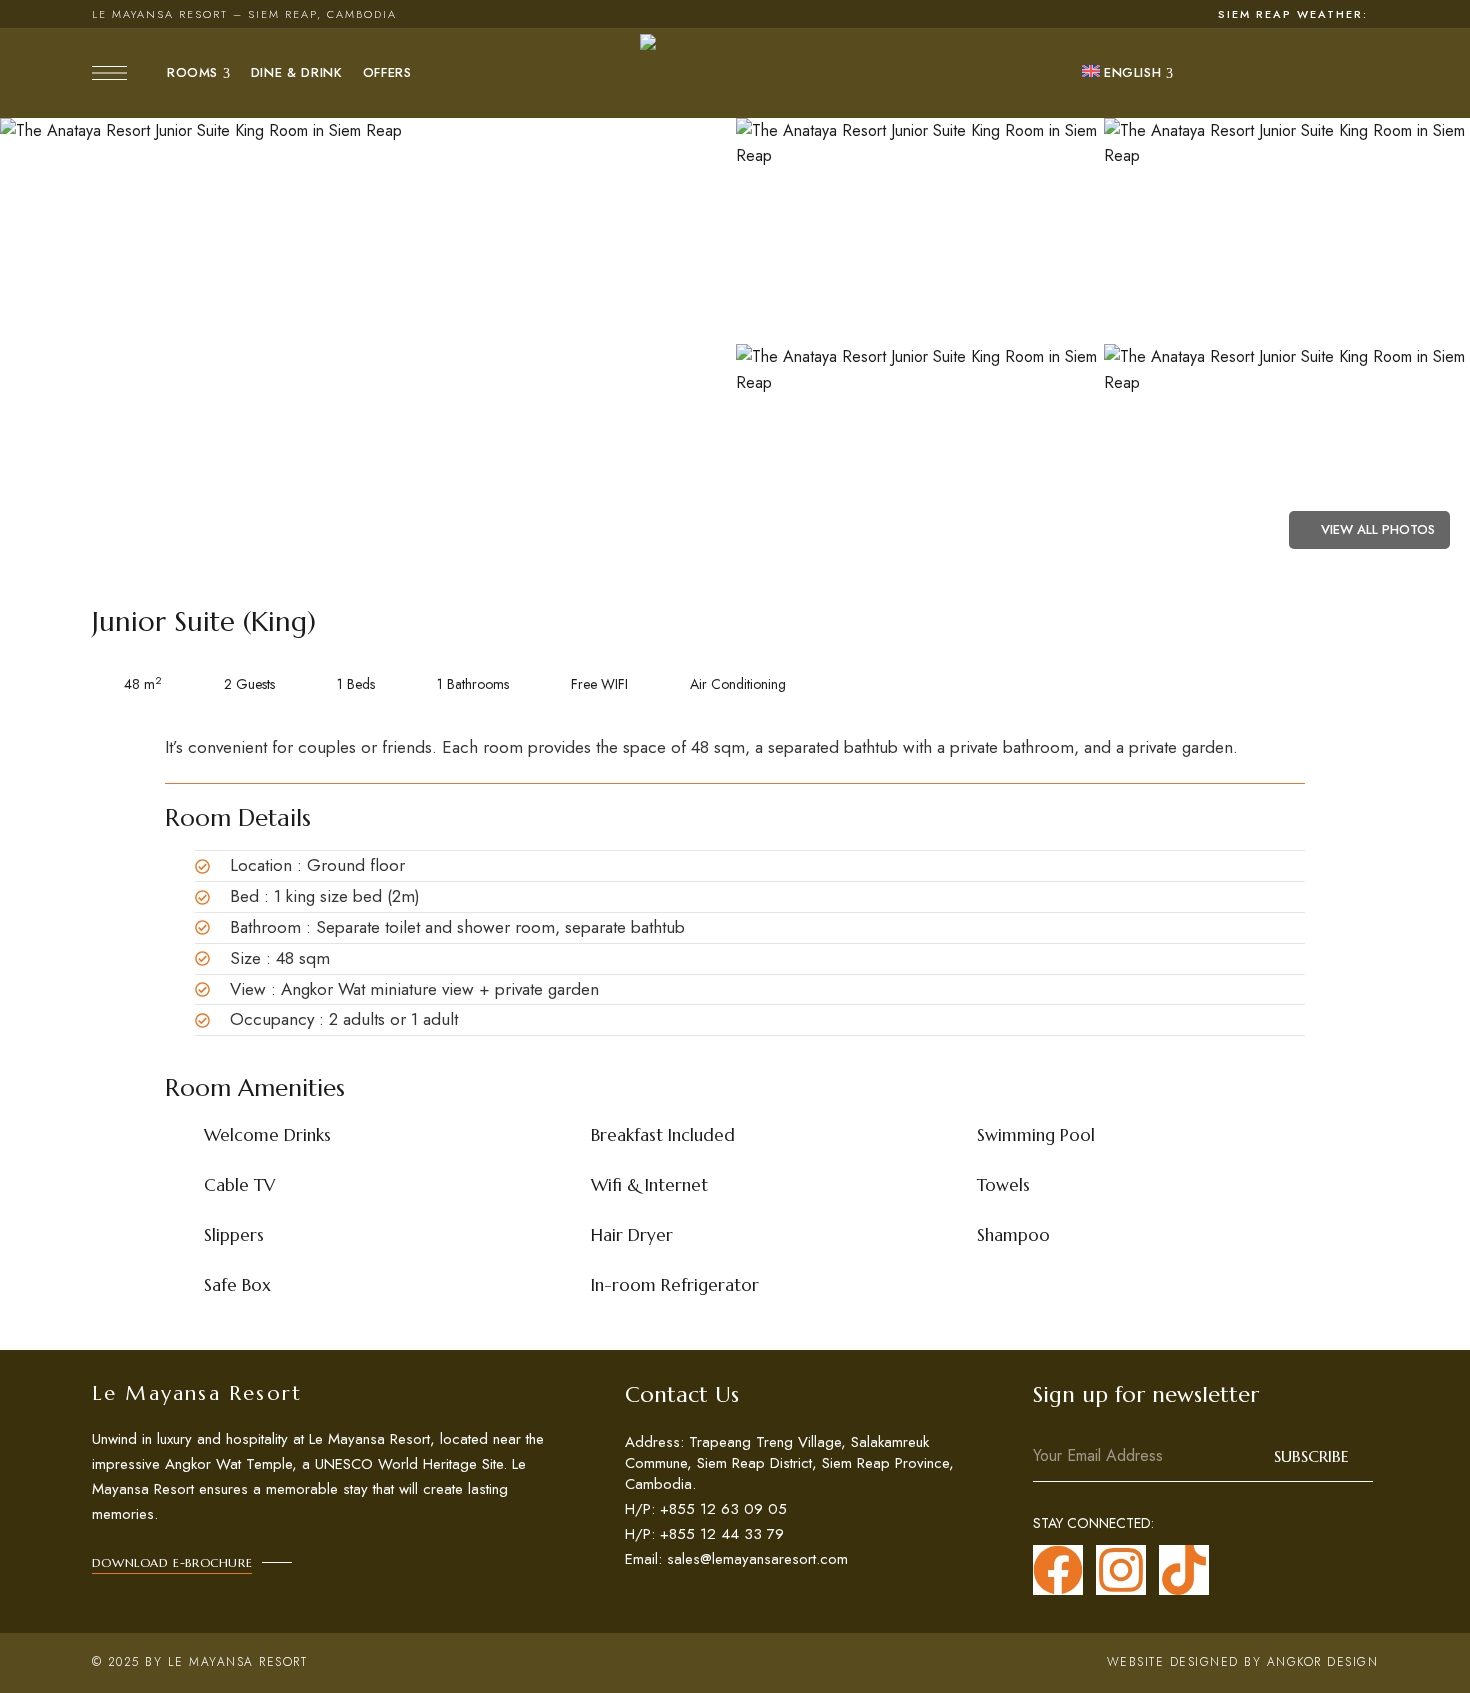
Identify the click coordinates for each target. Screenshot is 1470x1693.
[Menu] (109, 73)
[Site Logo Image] (735, 73)
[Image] (367, 343)
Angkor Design (1323, 1662)
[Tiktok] (1184, 1570)
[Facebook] (1058, 1570)
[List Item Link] (794, 1463)
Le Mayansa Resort (238, 1662)
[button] (172, 1563)
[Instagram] (1121, 1570)
